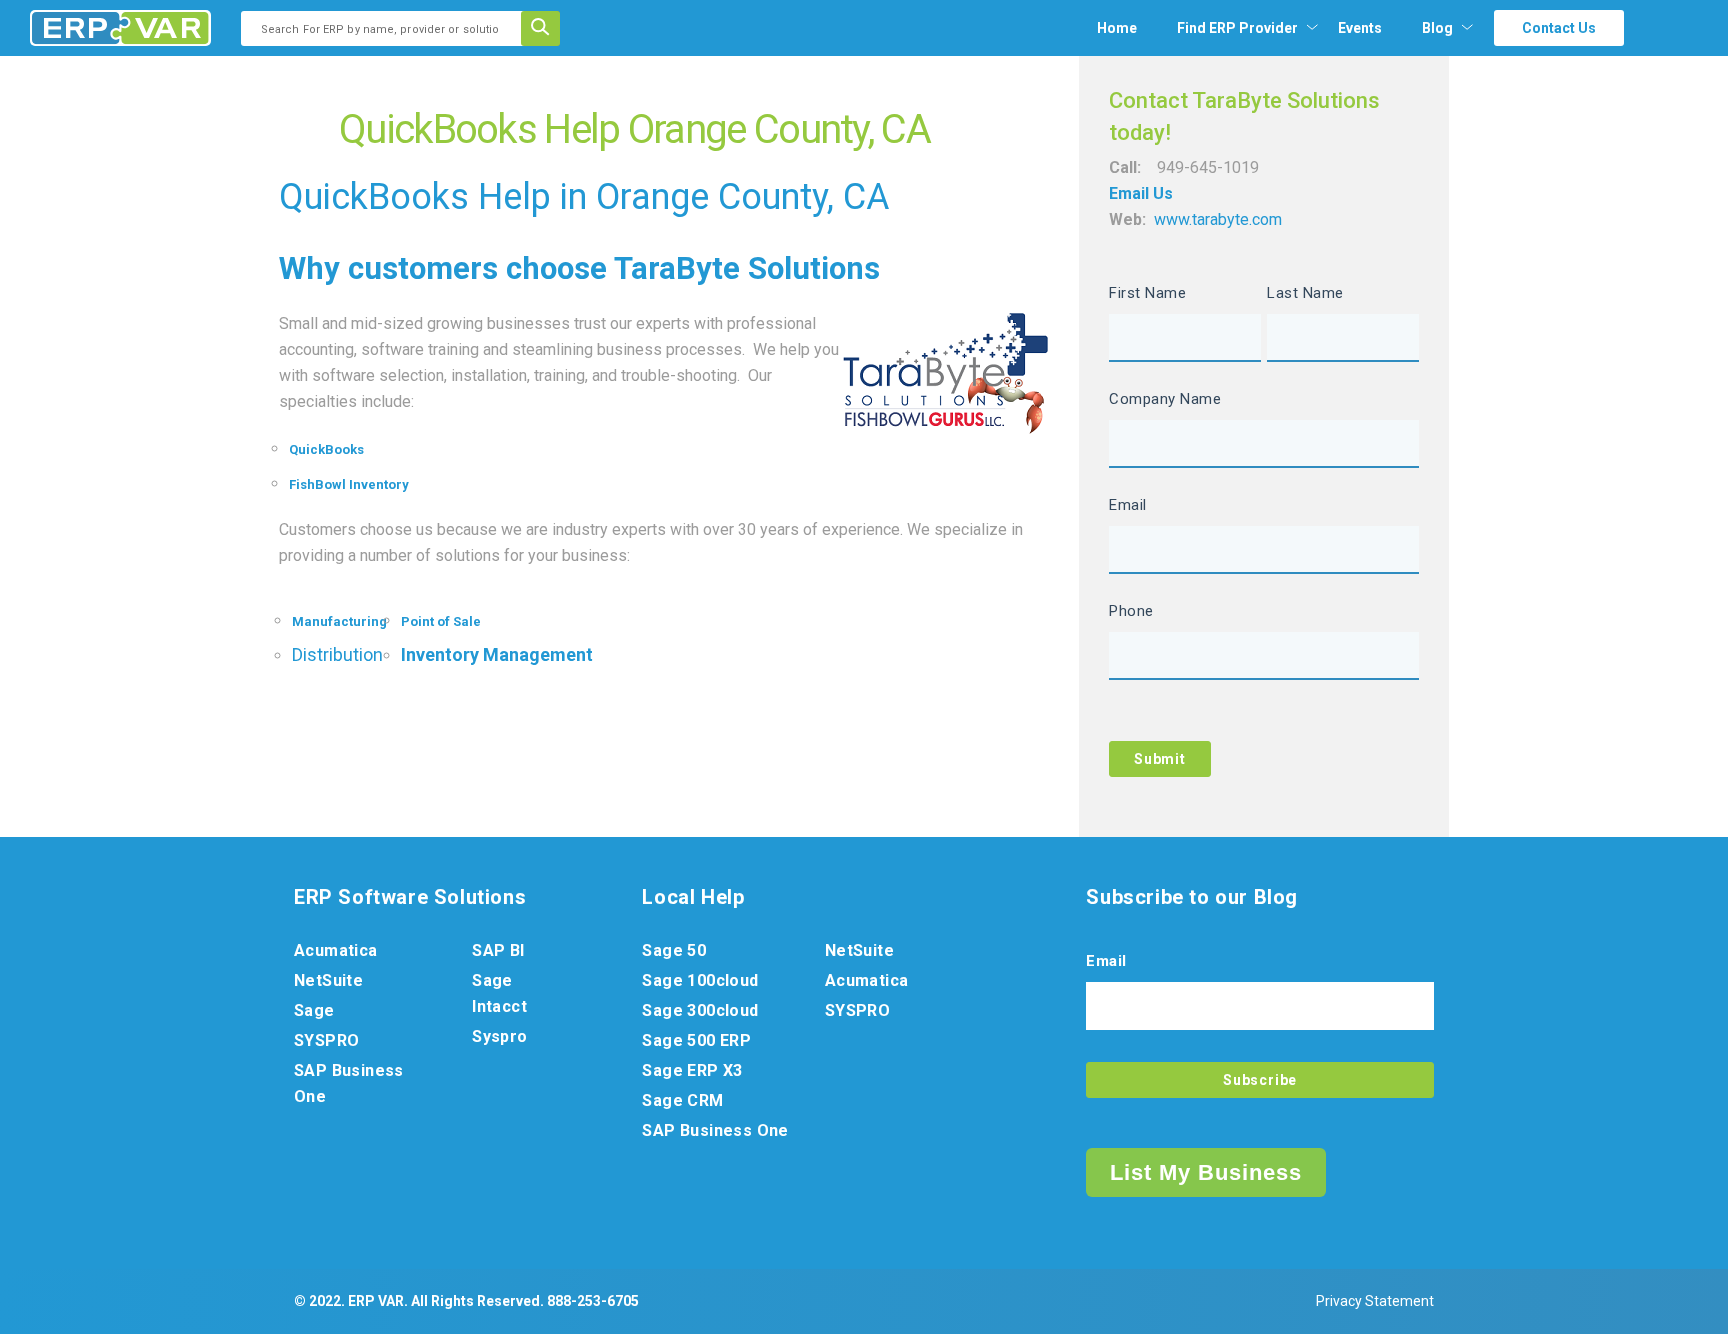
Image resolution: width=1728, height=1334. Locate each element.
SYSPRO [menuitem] (326, 1040)
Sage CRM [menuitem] (682, 1100)
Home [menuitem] (1117, 28)
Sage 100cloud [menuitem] (700, 980)
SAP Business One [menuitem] (349, 1083)
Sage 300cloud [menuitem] (700, 1010)
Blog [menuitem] (1437, 28)
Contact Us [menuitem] (1559, 28)
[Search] (547, 28)
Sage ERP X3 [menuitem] (692, 1070)
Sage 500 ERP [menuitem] (696, 1040)
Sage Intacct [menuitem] (499, 993)
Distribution (337, 654)
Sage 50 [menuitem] (674, 950)
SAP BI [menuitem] (498, 950)
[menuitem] (1237, 28)
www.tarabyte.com (1218, 219)
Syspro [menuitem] (499, 1036)
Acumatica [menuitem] (336, 950)
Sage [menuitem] (314, 1010)
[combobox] (387, 28)
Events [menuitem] (1360, 28)
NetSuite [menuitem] (328, 980)
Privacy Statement (1375, 1301)
